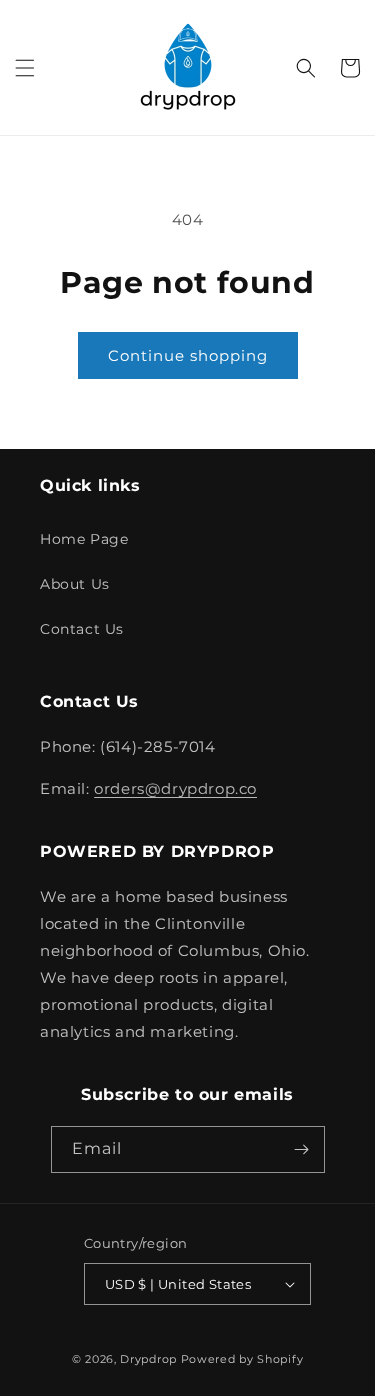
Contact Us (82, 629)
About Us (75, 584)
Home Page (84, 539)
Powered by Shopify (242, 1359)
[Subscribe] (302, 1149)
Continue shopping (188, 355)
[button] (25, 68)
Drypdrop (148, 1359)
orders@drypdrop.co (175, 788)
